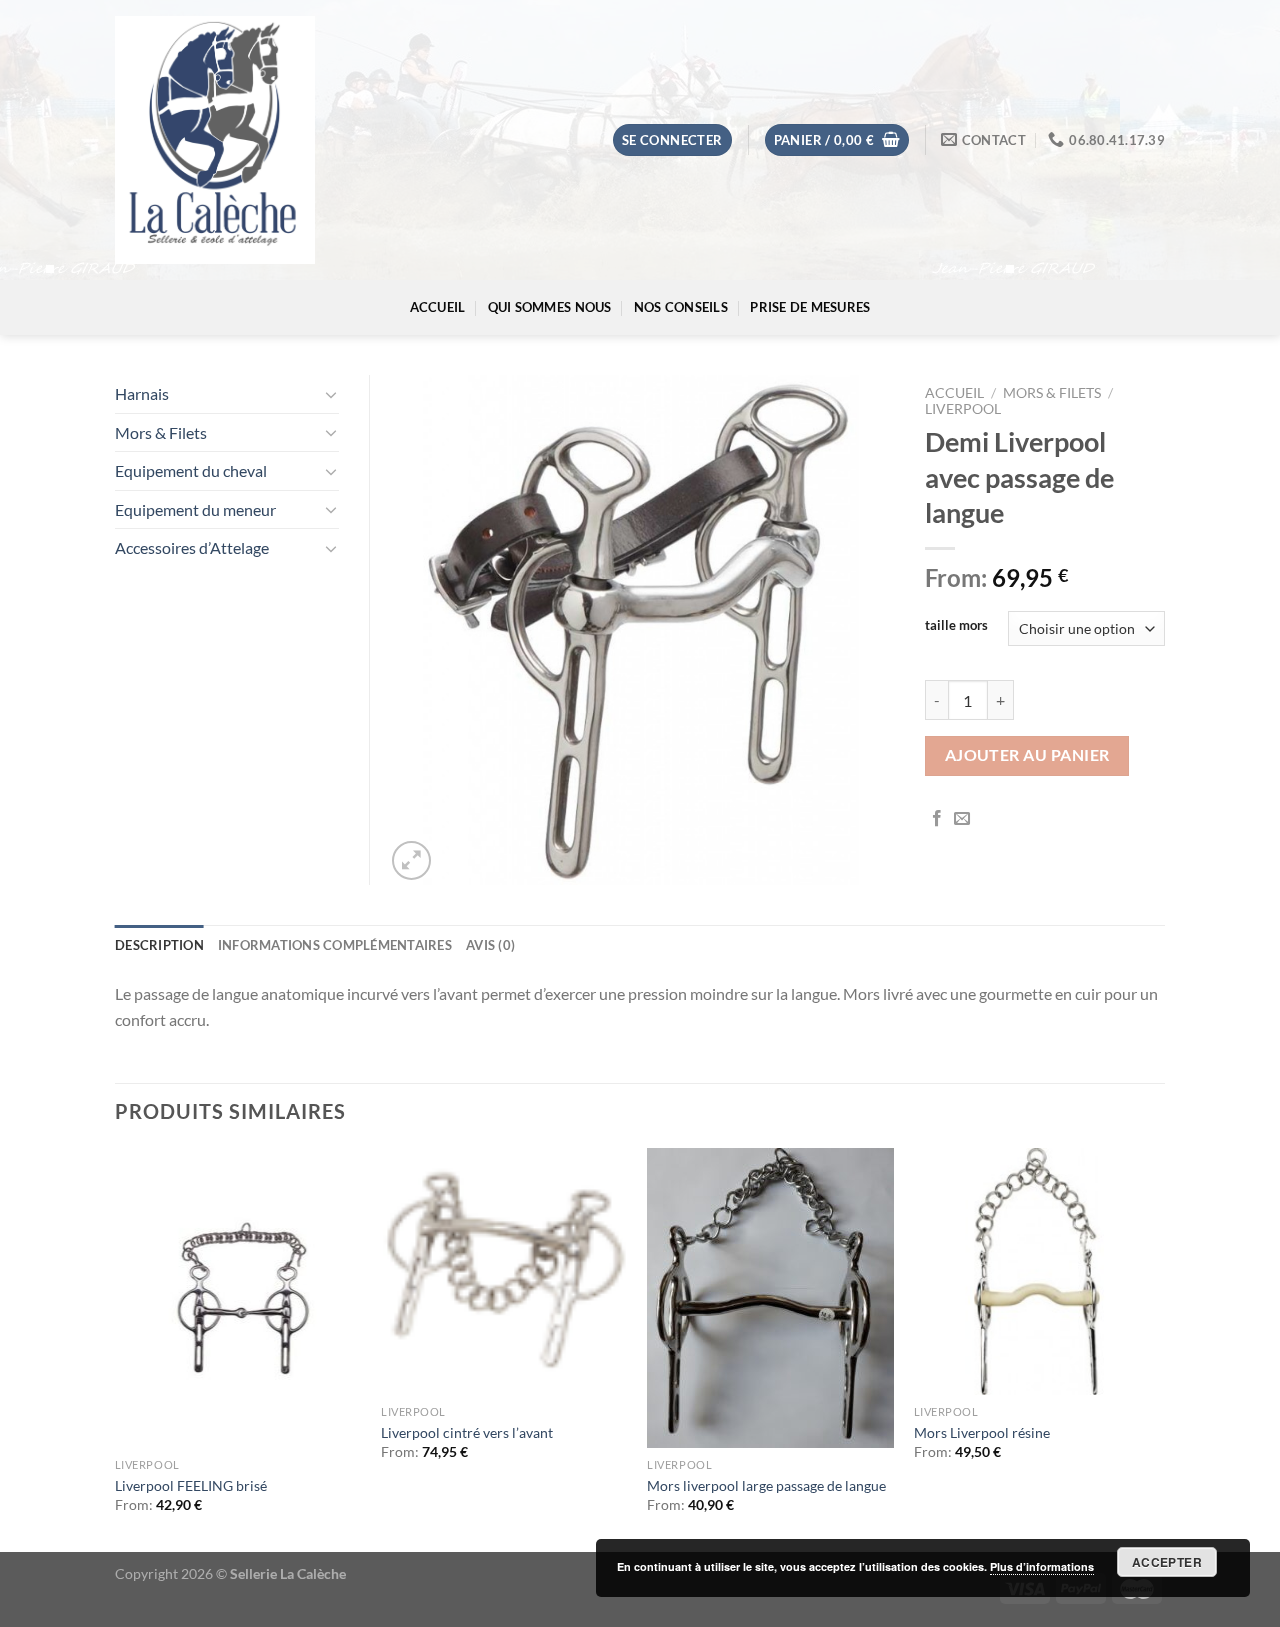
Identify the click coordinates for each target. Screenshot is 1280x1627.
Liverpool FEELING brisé (191, 1485)
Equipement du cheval (191, 470)
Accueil (438, 307)
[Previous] (116, 1348)
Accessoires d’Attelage (192, 547)
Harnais (142, 393)
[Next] (1159, 1348)
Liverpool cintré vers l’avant (467, 1432)
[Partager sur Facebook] (937, 819)
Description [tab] (159, 945)
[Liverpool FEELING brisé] (238, 1298)
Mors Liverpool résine (982, 1432)
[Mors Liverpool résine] (1037, 1271)
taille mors (956, 626)
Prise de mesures (810, 307)
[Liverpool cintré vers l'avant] (504, 1271)
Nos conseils (681, 307)
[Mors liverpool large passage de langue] (770, 1298)
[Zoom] (411, 860)
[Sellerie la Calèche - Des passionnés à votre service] (215, 140)
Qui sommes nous (550, 307)
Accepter (1167, 1562)
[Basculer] (331, 394)
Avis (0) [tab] (490, 945)
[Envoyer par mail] (962, 819)
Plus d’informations (1042, 1566)
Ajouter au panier (1027, 755)
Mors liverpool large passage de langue (766, 1485)
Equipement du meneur (195, 509)
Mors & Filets (1052, 393)
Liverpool (963, 409)
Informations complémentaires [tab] (335, 945)
